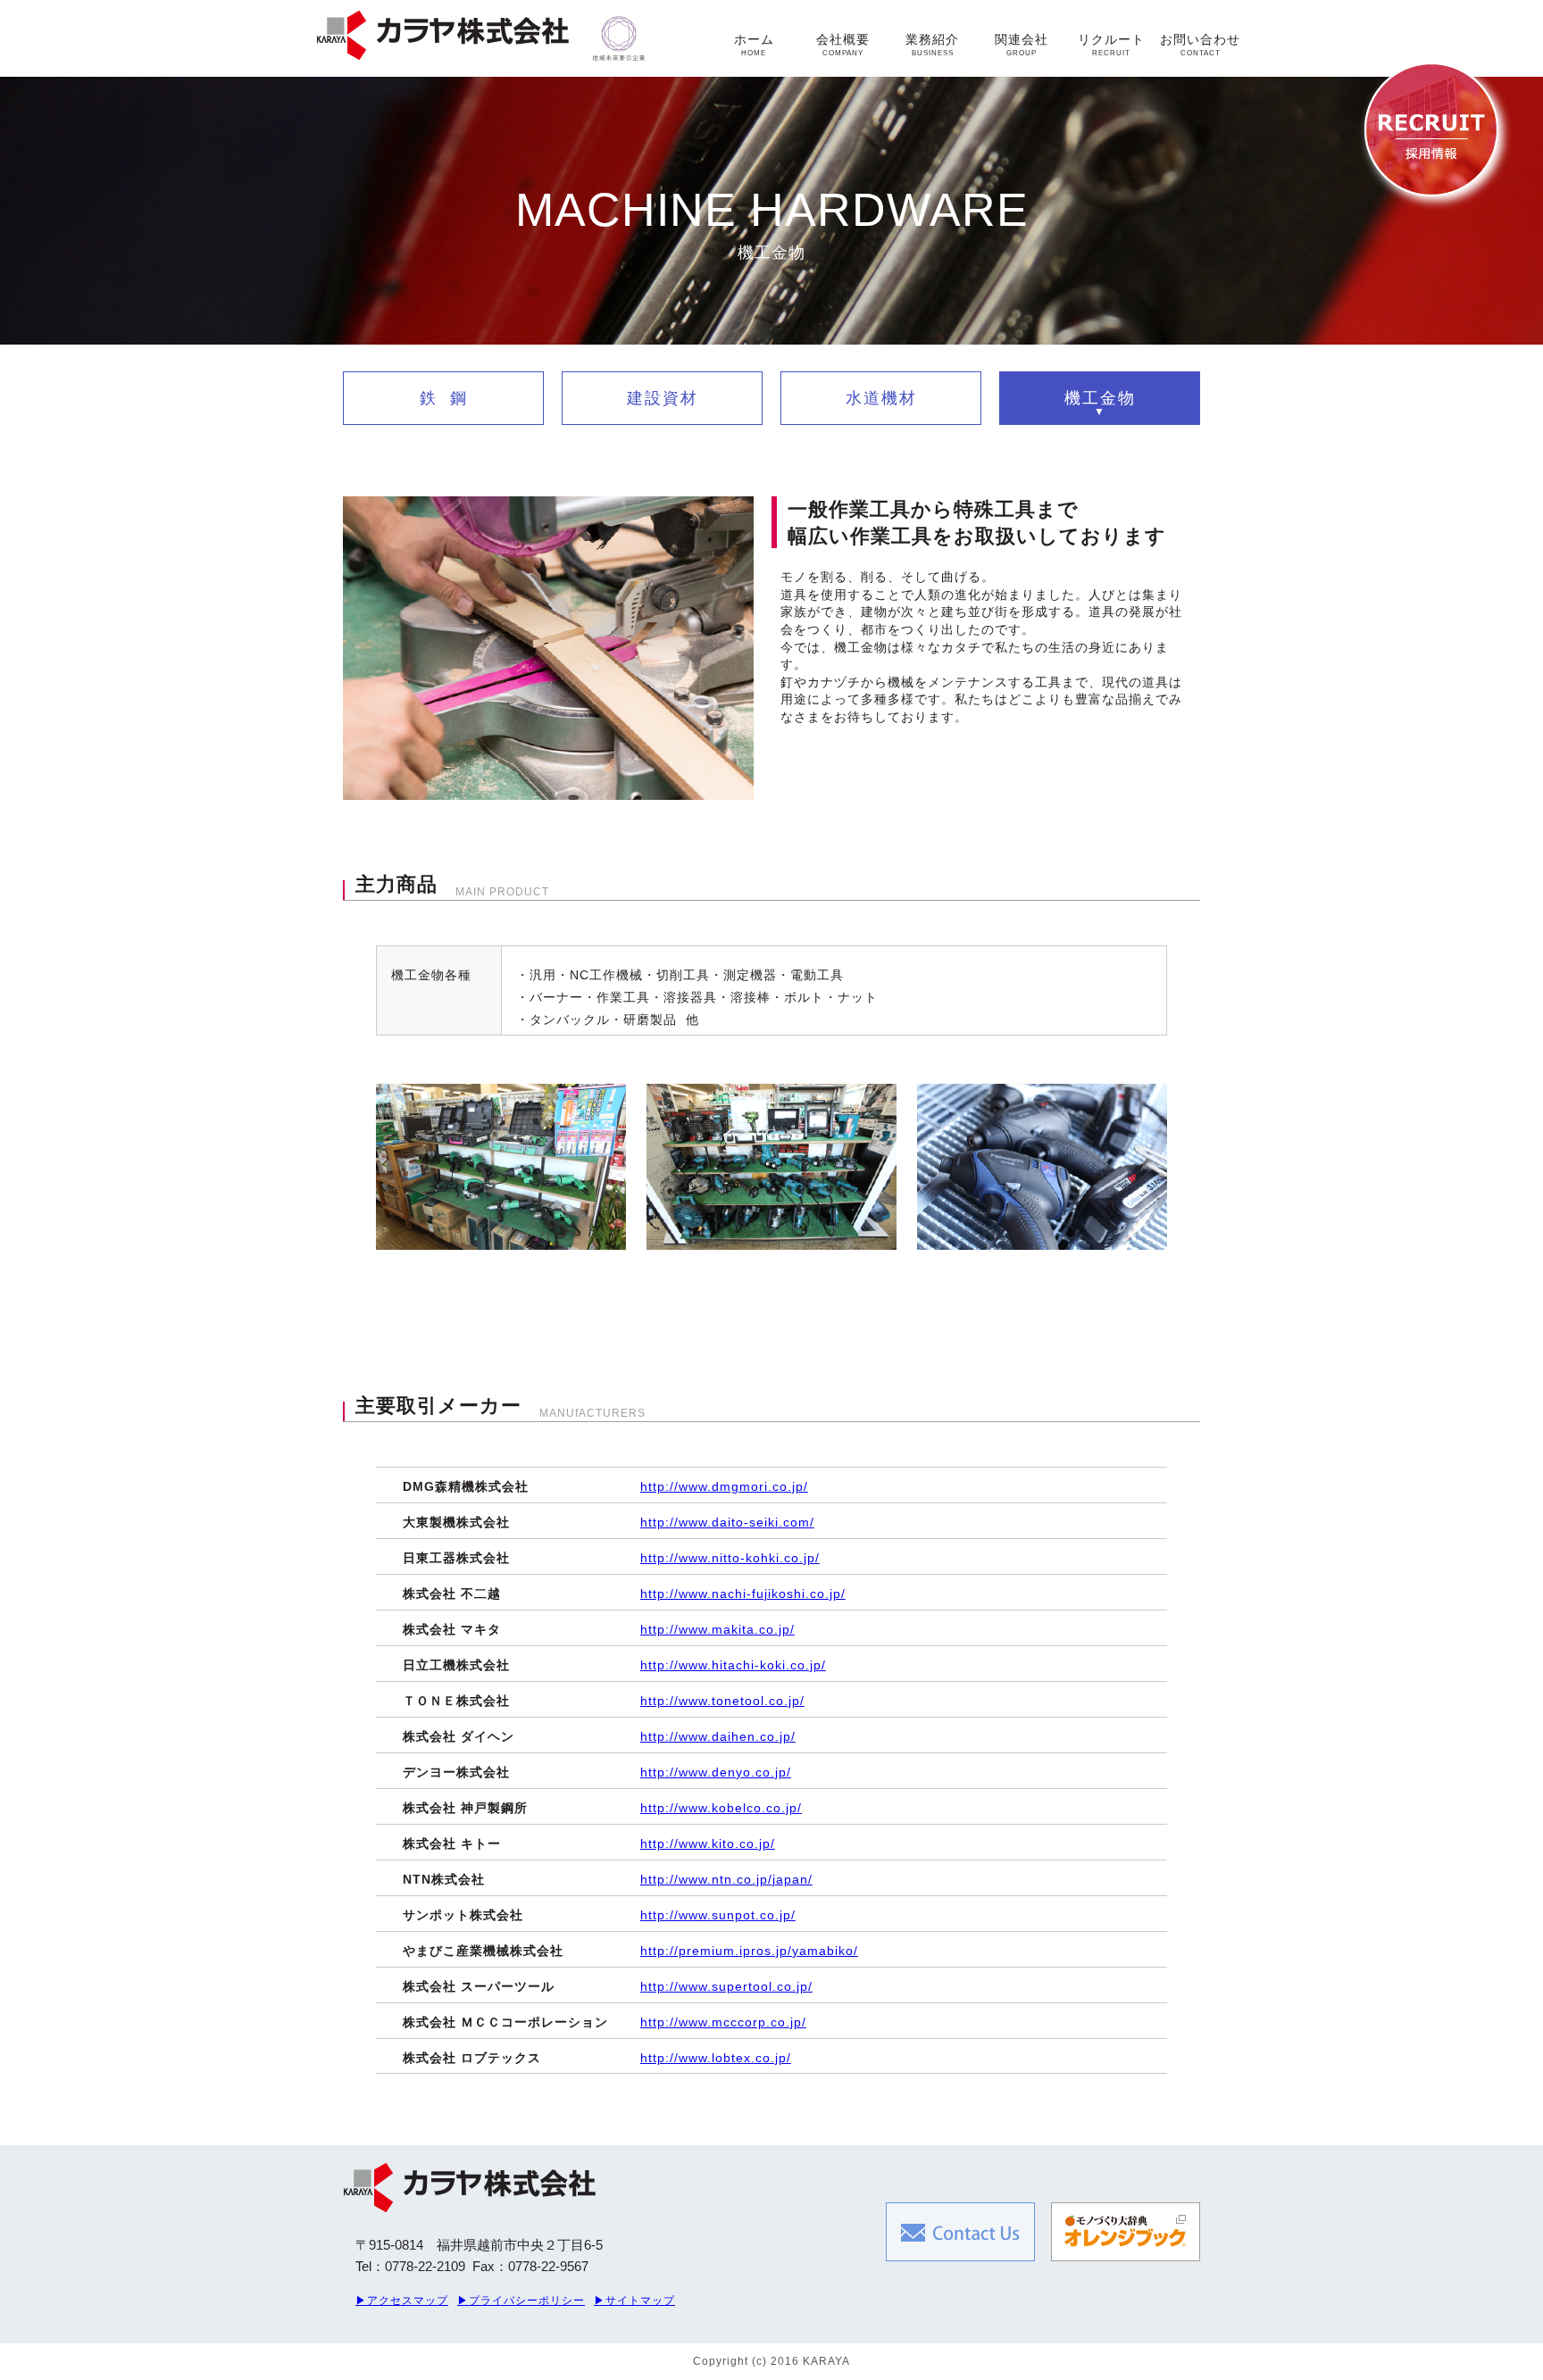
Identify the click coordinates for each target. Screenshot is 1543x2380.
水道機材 (881, 398)
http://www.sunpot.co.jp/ (718, 1915)
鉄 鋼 (444, 398)
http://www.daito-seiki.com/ (727, 1522)
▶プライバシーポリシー (521, 2301)
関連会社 (1022, 45)
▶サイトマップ (634, 2301)
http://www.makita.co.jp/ (717, 1629)
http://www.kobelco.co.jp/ (721, 1808)
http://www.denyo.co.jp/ (716, 1772)
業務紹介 (932, 45)
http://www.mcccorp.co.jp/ (723, 2022)
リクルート (1111, 45)
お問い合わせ (1200, 45)
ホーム (754, 45)
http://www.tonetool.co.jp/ (722, 1701)
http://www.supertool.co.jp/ (726, 1986)
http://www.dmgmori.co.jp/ (724, 1486)
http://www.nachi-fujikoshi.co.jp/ (743, 1594)
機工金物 (1100, 398)
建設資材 (663, 398)
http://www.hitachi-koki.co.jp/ (733, 1665)
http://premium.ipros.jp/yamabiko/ (749, 1951)
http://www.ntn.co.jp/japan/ (726, 1879)
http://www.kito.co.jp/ (708, 1843)
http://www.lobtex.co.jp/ (716, 2058)
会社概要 (843, 45)
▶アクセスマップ (402, 2301)
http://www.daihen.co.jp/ (718, 1736)
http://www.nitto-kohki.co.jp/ (730, 1558)
